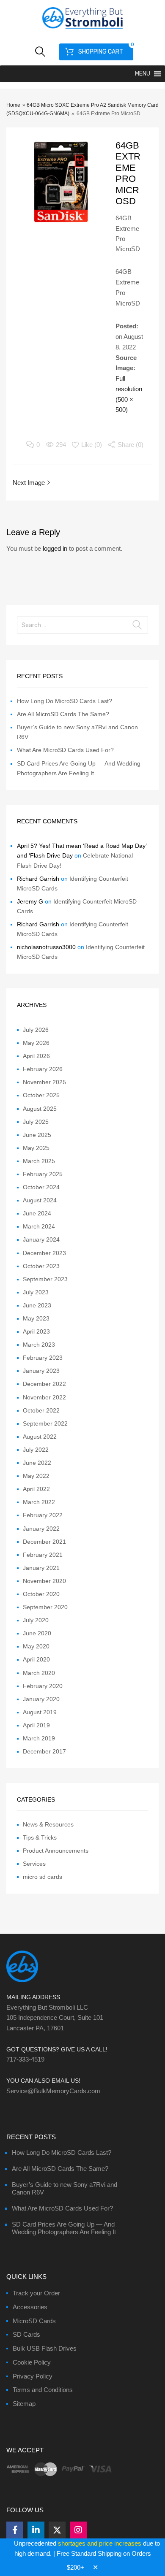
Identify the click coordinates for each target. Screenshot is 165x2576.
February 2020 (43, 1686)
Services (34, 1864)
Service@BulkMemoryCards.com (53, 2091)
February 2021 (43, 1555)
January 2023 (41, 1371)
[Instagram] (78, 2530)
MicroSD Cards (34, 2321)
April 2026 (36, 1056)
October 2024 (41, 1187)
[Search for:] (82, 625)
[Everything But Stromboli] (82, 30)
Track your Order (36, 2293)
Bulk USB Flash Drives (45, 2348)
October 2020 (41, 1594)
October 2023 (41, 1266)
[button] (143, 74)
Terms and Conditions (43, 2390)
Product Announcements (56, 1851)
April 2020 (36, 1659)
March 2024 (39, 1226)
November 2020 (44, 1581)
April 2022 (36, 1489)
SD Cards (26, 2334)
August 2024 (40, 1200)
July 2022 (36, 1450)
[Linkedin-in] (36, 2530)
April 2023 (36, 1331)
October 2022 (41, 1410)
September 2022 (45, 1423)
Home (13, 105)
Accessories (30, 2307)
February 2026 (43, 1069)
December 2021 (44, 1542)
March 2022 (39, 1502)
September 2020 (45, 1607)
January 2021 (41, 1568)
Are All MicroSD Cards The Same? (63, 714)
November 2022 (44, 1397)
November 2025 (44, 1082)
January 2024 (41, 1239)
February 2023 (43, 1358)
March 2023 (39, 1345)
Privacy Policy (33, 2376)
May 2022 (36, 1476)
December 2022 (44, 1384)
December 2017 (44, 1751)
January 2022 (41, 1529)
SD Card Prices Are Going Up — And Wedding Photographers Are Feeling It (64, 2228)
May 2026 (36, 1043)
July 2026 (36, 1030)
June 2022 (37, 1463)
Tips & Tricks (40, 1837)
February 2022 (43, 1515)
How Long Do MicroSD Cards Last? (65, 701)
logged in (55, 548)
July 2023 (36, 1292)
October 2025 (41, 1095)
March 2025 (39, 1161)
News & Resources (48, 1824)
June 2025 (37, 1135)
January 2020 (41, 1699)
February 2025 (43, 1174)
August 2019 (40, 1712)
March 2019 (39, 1738)
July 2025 (36, 1122)
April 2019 (36, 1725)
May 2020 (36, 1646)
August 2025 (40, 1109)
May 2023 (36, 1318)
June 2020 (37, 1633)
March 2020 (39, 1673)
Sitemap (24, 2404)
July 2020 (36, 1620)
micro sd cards (43, 1877)
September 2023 (45, 1279)
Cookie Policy (32, 2362)
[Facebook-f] (15, 2530)
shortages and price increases (100, 2543)
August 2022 (40, 1437)
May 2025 (36, 1148)
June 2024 (37, 1213)
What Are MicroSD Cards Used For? (65, 750)
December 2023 (44, 1253)
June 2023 (37, 1305)
